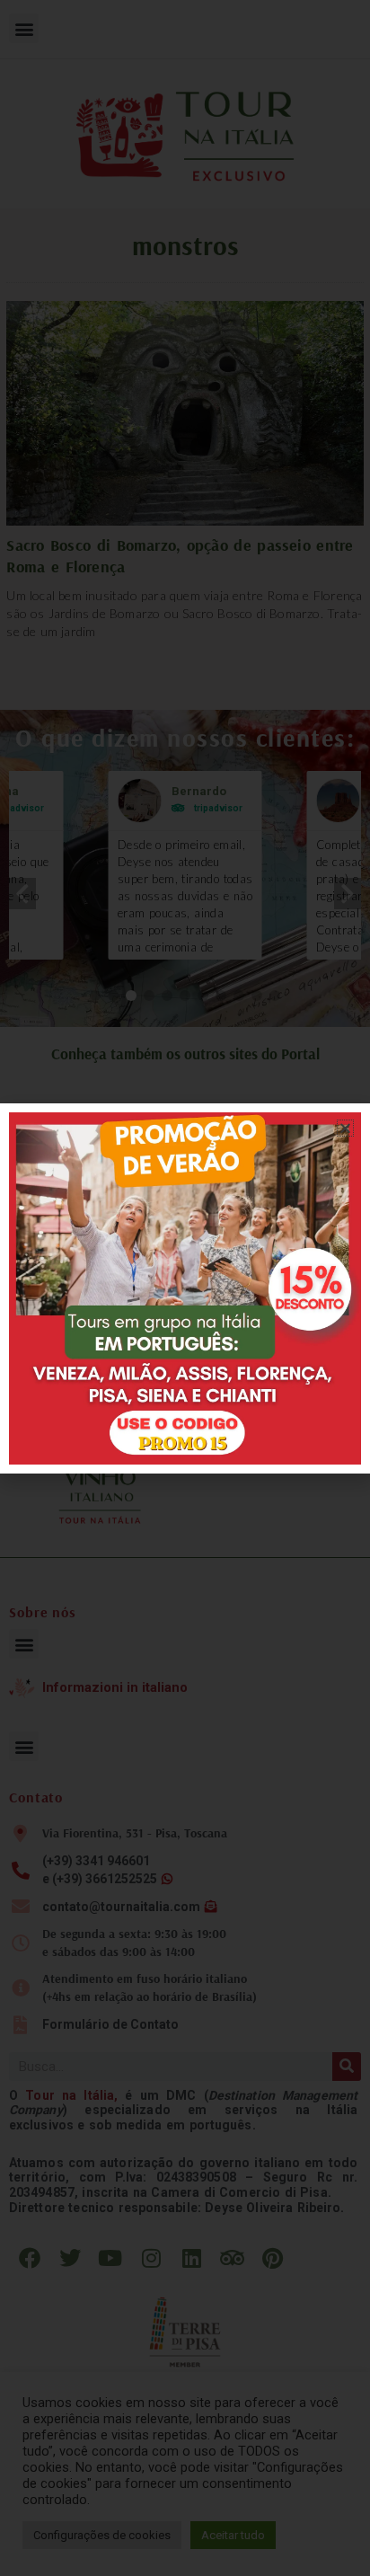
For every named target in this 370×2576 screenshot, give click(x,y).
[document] (185, 1288)
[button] (345, 1128)
